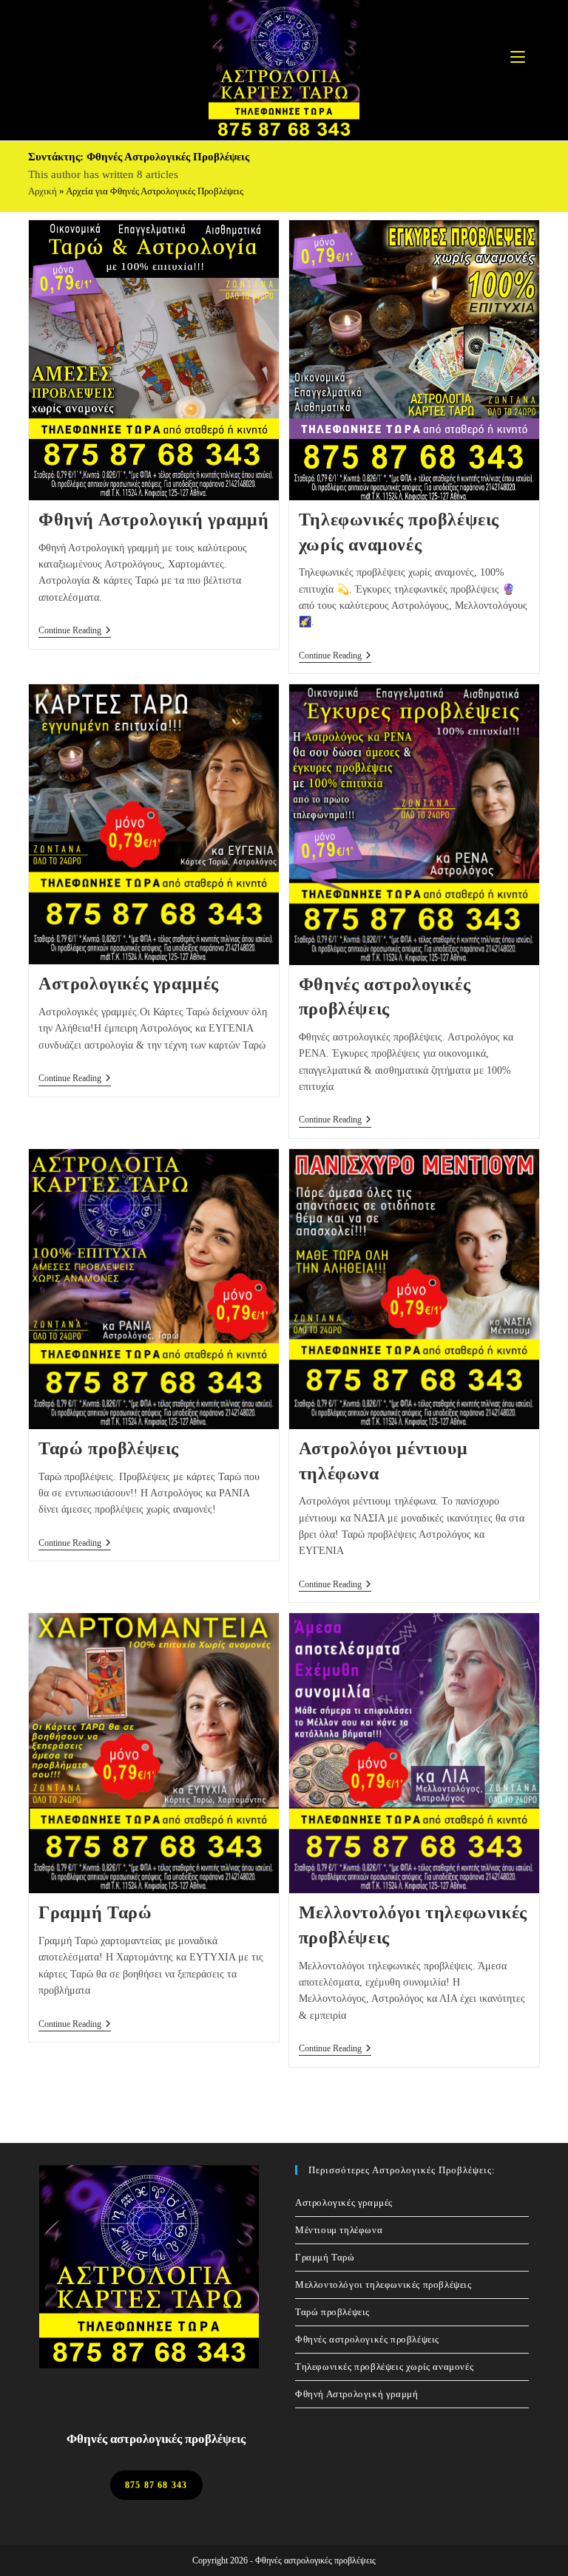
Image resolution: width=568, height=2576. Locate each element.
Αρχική (43, 191)
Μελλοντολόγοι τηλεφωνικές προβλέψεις (383, 2284)
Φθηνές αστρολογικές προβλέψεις (367, 2339)
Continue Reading (75, 631)
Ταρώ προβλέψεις (109, 1448)
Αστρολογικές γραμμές (129, 984)
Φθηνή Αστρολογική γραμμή (153, 519)
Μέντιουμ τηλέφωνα (339, 2230)
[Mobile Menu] (518, 57)
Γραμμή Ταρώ (95, 1912)
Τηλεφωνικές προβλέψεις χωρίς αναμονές (384, 2367)
